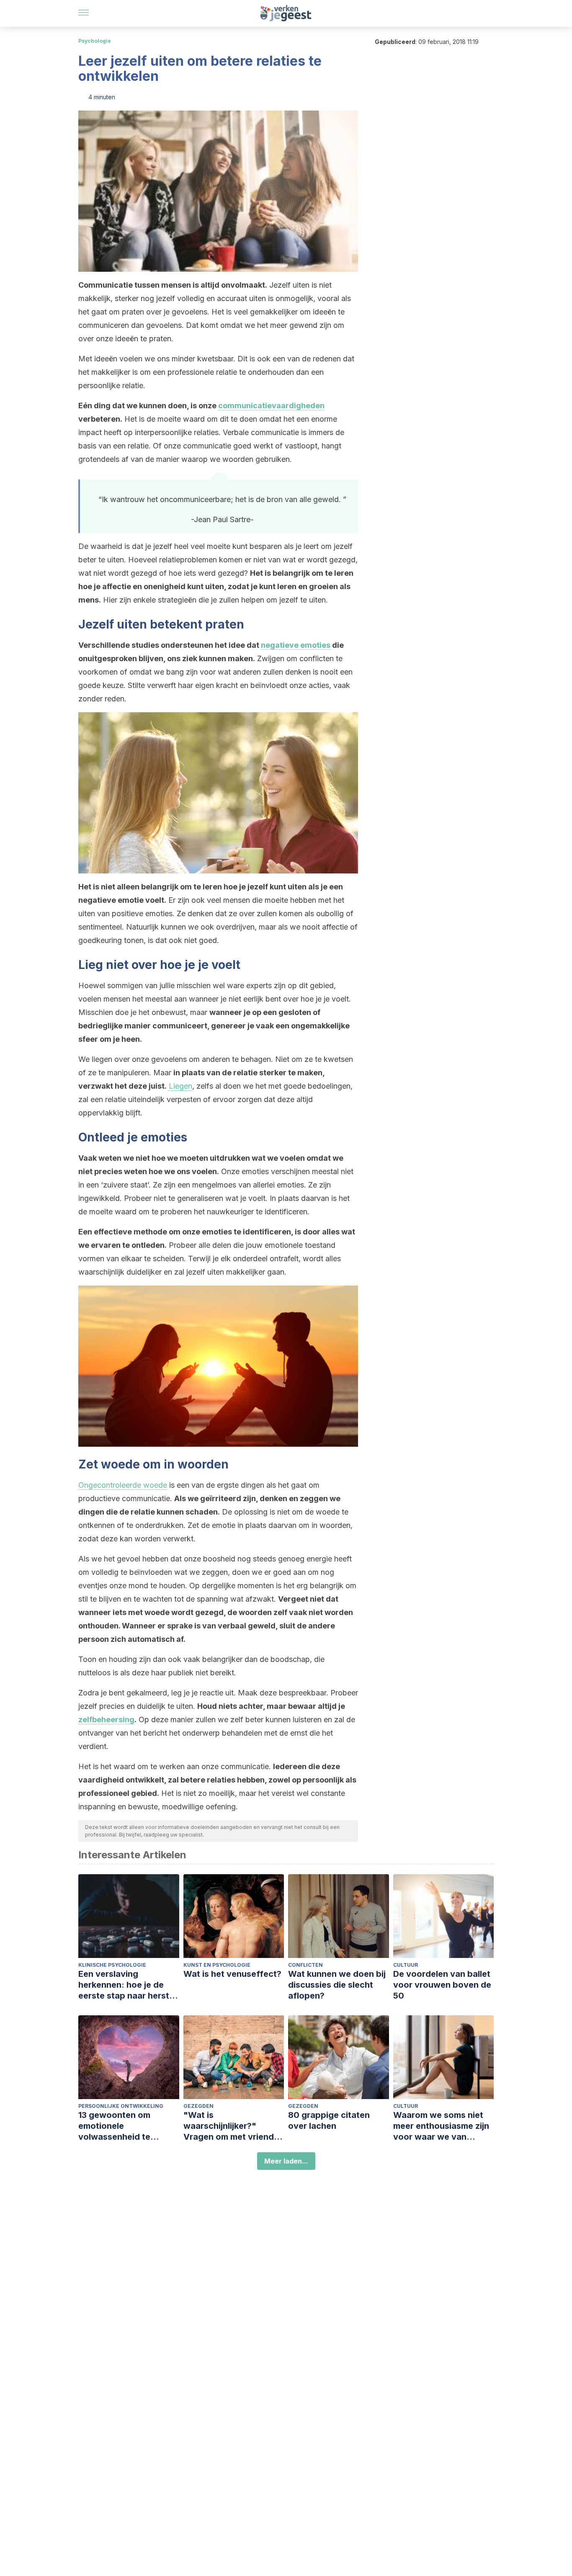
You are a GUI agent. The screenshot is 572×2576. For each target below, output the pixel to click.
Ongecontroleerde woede (123, 1485)
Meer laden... (286, 2161)
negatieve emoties (296, 645)
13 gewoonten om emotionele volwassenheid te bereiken (114, 2126)
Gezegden (198, 2106)
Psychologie (95, 41)
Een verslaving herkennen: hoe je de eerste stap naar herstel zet (127, 1985)
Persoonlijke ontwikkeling (121, 2106)
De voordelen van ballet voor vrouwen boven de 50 (442, 1985)
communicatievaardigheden (271, 406)
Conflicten (305, 1965)
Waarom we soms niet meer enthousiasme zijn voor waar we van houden (441, 2126)
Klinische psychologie (112, 1965)
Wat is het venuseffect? (232, 1974)
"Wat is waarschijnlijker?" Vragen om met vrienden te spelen (234, 2126)
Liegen (180, 1086)
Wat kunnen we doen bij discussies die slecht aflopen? (337, 1985)
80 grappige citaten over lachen (329, 2120)
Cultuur (406, 1965)
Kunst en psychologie (217, 1965)
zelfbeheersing (106, 1719)
